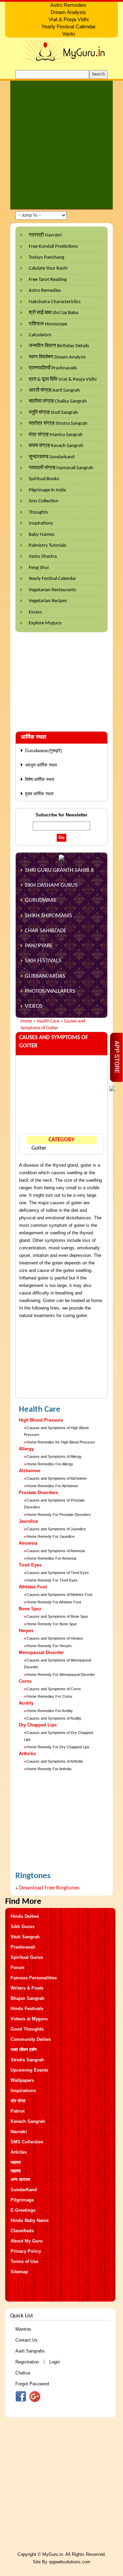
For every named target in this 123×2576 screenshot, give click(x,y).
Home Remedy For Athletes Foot (54, 1602)
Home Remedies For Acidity (50, 1711)
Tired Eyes (30, 1565)
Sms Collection (44, 501)
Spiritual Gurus (27, 1957)
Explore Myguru (45, 623)
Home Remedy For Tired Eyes (52, 1580)
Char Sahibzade (46, 931)
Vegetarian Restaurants (52, 590)
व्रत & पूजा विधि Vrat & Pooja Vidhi (63, 379)
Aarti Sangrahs (30, 2351)
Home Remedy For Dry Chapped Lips (58, 1747)
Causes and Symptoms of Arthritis (55, 1761)
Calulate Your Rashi (48, 268)
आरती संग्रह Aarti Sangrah (54, 390)
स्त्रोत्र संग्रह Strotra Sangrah (58, 424)
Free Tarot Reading (48, 280)
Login (54, 2362)
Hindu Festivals (27, 2009)
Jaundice (28, 1521)
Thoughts (38, 512)
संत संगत (18, 2101)
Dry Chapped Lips (38, 1725)
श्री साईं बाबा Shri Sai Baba (53, 313)
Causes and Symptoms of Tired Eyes (58, 1573)
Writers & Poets (27, 1988)
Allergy (26, 1449)
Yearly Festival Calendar (52, 579)
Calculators (40, 335)
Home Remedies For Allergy (50, 1464)
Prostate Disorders (38, 1493)
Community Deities (31, 2039)
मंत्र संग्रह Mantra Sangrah (56, 435)
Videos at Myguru (29, 2019)
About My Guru (27, 2241)
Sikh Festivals (43, 961)
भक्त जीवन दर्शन (24, 2050)
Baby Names (42, 535)
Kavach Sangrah (28, 2121)
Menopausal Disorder (41, 1652)
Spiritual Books (44, 479)
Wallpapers (22, 2080)
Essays (35, 612)
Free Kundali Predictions (53, 247)
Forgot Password (32, 2384)
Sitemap (19, 2272)
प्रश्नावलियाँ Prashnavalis (53, 368)
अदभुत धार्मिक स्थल (41, 765)
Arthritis (27, 1754)
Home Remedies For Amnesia (51, 1558)
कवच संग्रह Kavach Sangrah (56, 446)
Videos (34, 1006)
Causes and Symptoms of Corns (54, 1689)
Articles (19, 2152)
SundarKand (24, 2190)
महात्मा (16, 2162)
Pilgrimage (22, 2200)
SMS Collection (27, 2142)
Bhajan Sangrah (28, 1998)
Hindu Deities (25, 1916)
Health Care (48, 1021)
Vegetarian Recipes (48, 601)
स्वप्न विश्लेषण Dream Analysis (57, 357)
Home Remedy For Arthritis (49, 1769)
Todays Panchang (46, 257)
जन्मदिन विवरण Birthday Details (59, 346)
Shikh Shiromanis (49, 916)
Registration (27, 2362)
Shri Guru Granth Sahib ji (59, 870)
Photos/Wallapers (50, 991)
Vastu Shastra (43, 557)
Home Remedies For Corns (50, 1696)
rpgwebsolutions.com (70, 2562)
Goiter (39, 1148)
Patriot (18, 2111)
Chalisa (23, 2373)
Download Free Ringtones (49, 1888)
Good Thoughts (27, 2029)
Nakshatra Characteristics (55, 302)
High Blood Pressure (41, 1420)
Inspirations (41, 523)
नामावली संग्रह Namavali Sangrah (61, 468)
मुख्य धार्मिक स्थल (39, 794)
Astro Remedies (45, 291)
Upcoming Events (29, 2070)
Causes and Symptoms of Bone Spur (57, 1616)
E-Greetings (23, 2210)
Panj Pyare (39, 946)
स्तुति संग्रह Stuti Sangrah (53, 413)
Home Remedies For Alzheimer (52, 1486)
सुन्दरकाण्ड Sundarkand (52, 457)
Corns (25, 1681)
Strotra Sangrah (27, 2060)
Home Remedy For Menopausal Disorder (61, 1675)
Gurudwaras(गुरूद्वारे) (43, 751)
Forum (18, 1968)
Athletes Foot (33, 1587)
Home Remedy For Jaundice (51, 1536)
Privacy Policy (26, 2251)
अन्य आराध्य (20, 2179)
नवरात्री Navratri (45, 235)
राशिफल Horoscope (48, 324)
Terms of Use (24, 2261)
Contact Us (26, 2340)
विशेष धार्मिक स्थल (40, 779)
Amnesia (28, 1543)
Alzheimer (30, 1471)
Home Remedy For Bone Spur (52, 1624)
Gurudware (41, 900)
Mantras (23, 2329)
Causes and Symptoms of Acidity (54, 1718)
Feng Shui (39, 568)
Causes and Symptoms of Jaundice (56, 1529)
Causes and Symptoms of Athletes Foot (59, 1595)
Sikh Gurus (23, 1927)
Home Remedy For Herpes (49, 1646)
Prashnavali (23, 1947)
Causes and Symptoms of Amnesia (56, 1551)
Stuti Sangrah (25, 1937)
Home (26, 1021)
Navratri (19, 2132)
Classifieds (22, 2231)
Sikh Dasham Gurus (51, 885)
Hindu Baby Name (30, 2220)
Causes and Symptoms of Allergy (54, 1456)
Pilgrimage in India (47, 490)
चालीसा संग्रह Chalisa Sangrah (58, 401)
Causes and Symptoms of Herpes (55, 1638)
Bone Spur (30, 1609)
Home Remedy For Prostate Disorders (59, 1515)
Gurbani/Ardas (45, 976)
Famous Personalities (34, 1978)
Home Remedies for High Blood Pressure (61, 1442)
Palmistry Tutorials (47, 546)
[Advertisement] (61, 145)
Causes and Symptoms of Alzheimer (57, 1478)
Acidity (26, 1703)
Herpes (26, 1631)
